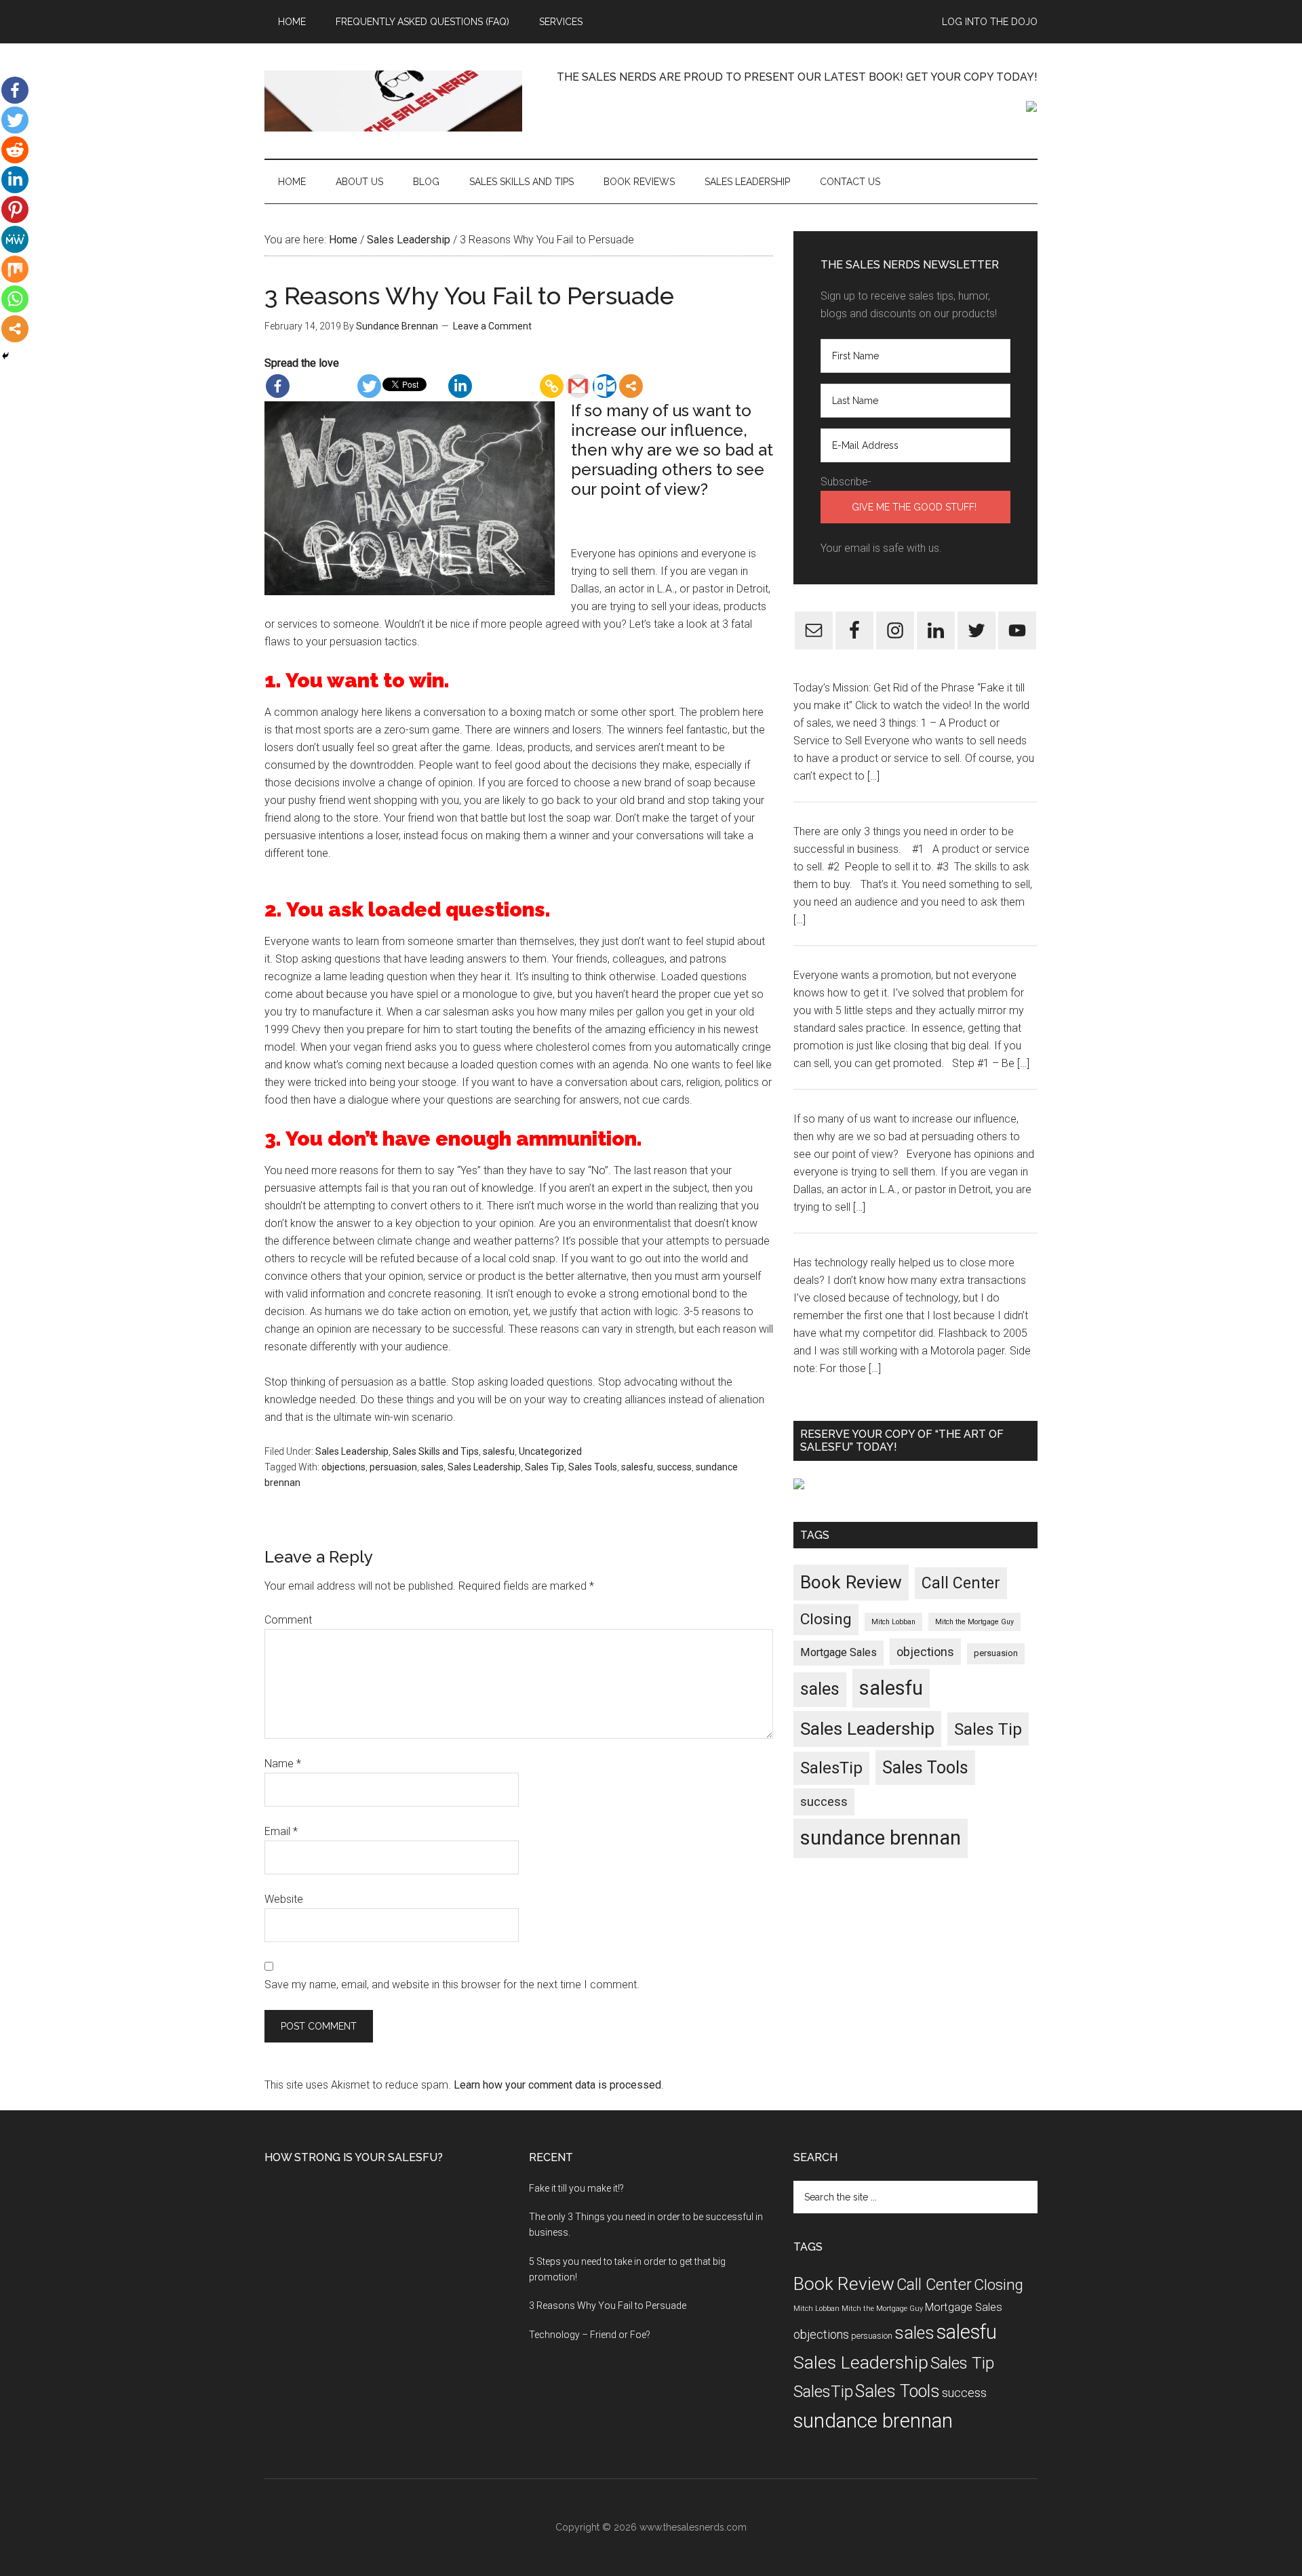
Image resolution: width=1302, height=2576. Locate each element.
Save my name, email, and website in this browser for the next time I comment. (452, 1985)
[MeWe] (15, 239)
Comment (288, 1620)
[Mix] (15, 269)
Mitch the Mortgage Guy (974, 1622)
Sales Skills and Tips (436, 1451)
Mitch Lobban (893, 1622)
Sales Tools (593, 1467)
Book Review (851, 1582)
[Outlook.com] (605, 386)
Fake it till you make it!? (576, 2188)
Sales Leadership (352, 1451)
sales (432, 1467)
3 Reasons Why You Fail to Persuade (608, 2306)
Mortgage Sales (839, 1652)
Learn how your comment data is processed (557, 2085)
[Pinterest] (15, 209)
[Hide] (5, 356)
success (674, 1467)
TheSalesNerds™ (393, 101)
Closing (826, 1619)
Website (284, 1899)
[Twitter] (369, 386)
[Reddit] (15, 150)
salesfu (499, 1451)
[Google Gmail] (578, 386)
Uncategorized (550, 1451)
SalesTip (831, 1768)
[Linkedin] (460, 386)
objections (343, 1467)
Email (281, 1831)
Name (283, 1764)
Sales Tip (545, 1467)
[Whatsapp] (15, 299)
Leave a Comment (492, 326)
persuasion (393, 1467)
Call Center (961, 1583)
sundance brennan (881, 1838)
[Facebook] (278, 386)
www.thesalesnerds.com (693, 2527)
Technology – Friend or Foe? (590, 2335)
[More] (631, 386)
